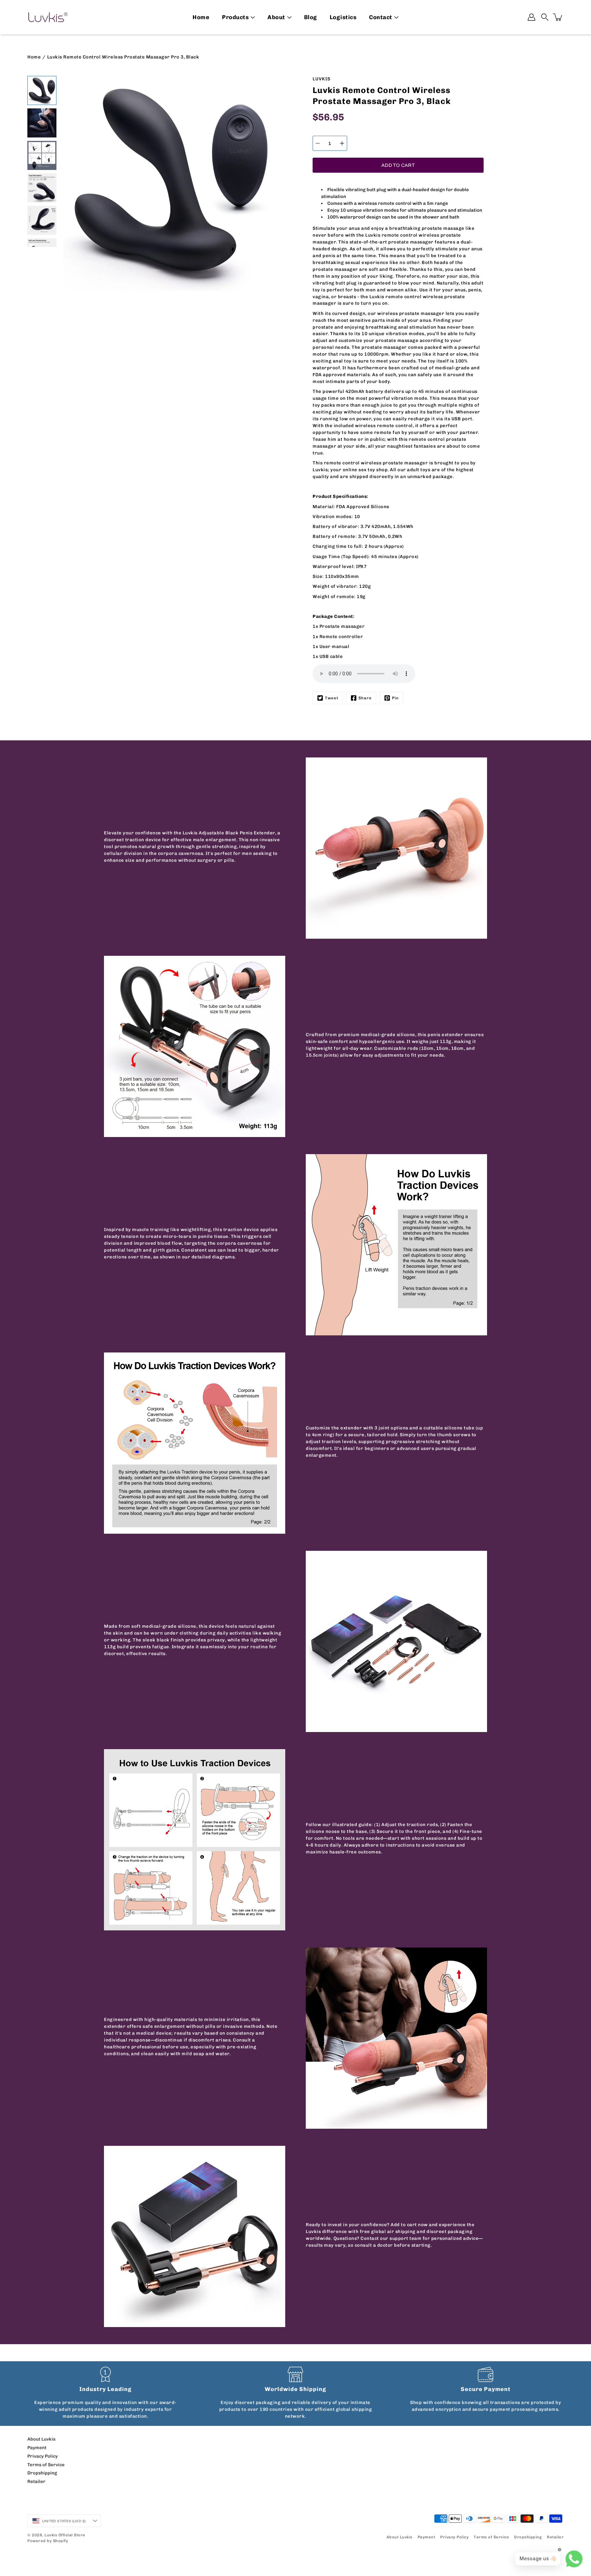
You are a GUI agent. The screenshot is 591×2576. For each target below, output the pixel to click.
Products (235, 17)
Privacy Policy (43, 2456)
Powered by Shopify (48, 2541)
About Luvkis (41, 2439)
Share (365, 698)
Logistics (343, 17)
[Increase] (342, 143)
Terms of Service (46, 2465)
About (276, 17)
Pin (395, 698)
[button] (545, 17)
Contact (381, 17)
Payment (37, 2447)
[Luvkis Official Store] (48, 17)
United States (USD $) (64, 2521)
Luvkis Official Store (65, 2535)
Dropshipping (42, 2473)
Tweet (332, 698)
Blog (311, 17)
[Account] (531, 17)
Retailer (36, 2481)
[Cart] (558, 17)
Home (201, 17)
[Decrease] (318, 143)
